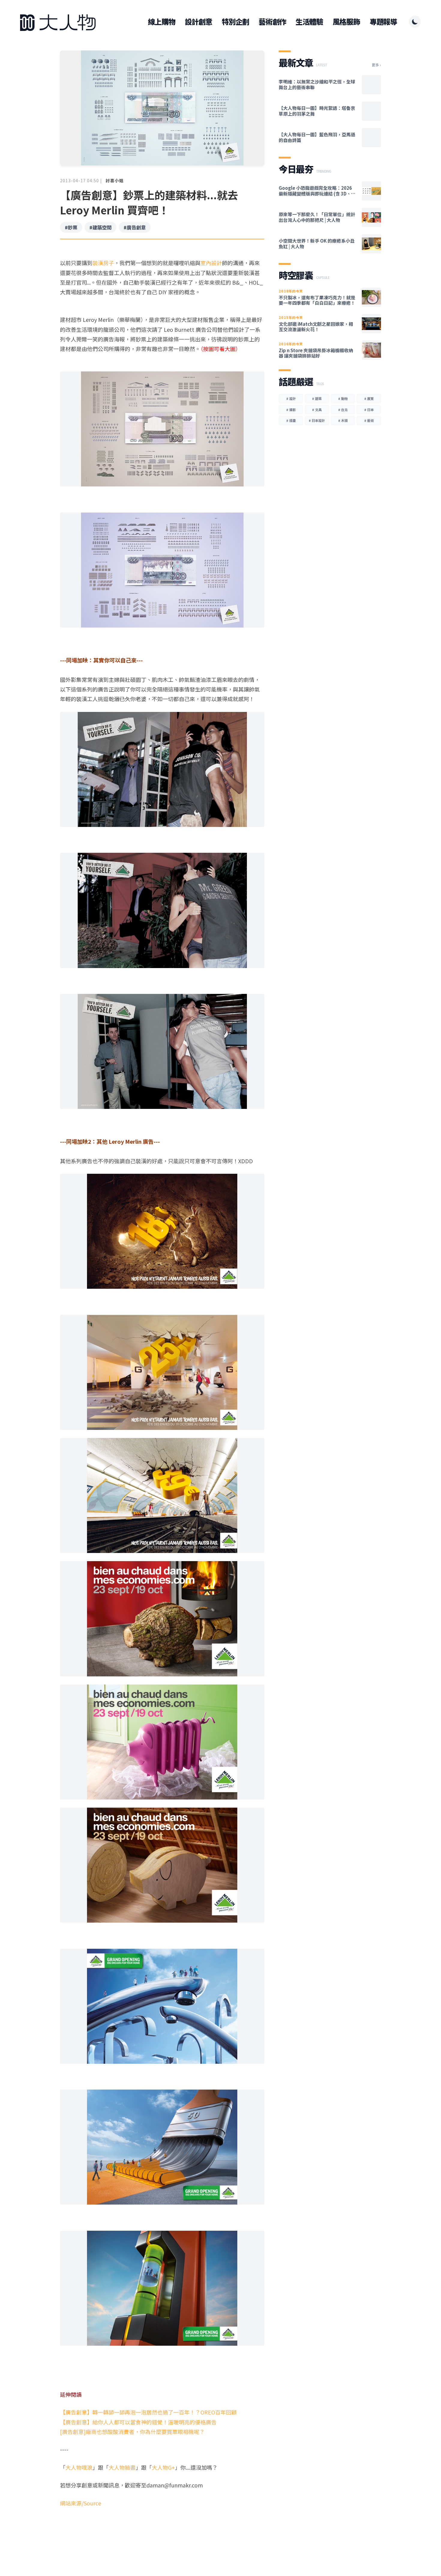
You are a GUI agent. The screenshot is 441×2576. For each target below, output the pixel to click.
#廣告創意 (135, 227)
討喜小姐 (115, 180)
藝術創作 (272, 22)
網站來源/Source (81, 2503)
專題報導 (383, 22)
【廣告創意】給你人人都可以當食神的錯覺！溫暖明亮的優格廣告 (138, 2422)
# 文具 (317, 410)
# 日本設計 (317, 420)
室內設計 (211, 263)
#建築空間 (100, 227)
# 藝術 (369, 420)
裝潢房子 (103, 263)
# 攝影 (291, 410)
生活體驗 (309, 22)
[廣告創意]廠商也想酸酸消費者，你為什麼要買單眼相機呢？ (132, 2432)
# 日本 (369, 410)
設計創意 (198, 22)
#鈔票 (71, 227)
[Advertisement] (162, 2531)
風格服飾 (346, 22)
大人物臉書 (122, 2467)
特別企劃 (235, 22)
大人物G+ (163, 2467)
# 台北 (343, 410)
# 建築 (317, 398)
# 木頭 (343, 420)
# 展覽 (369, 398)
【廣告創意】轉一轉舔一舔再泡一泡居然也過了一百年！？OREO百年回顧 (148, 2412)
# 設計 (291, 398)
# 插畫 (291, 420)
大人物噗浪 (79, 2467)
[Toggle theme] (415, 22)
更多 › (376, 65)
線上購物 (162, 22)
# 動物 (343, 398)
